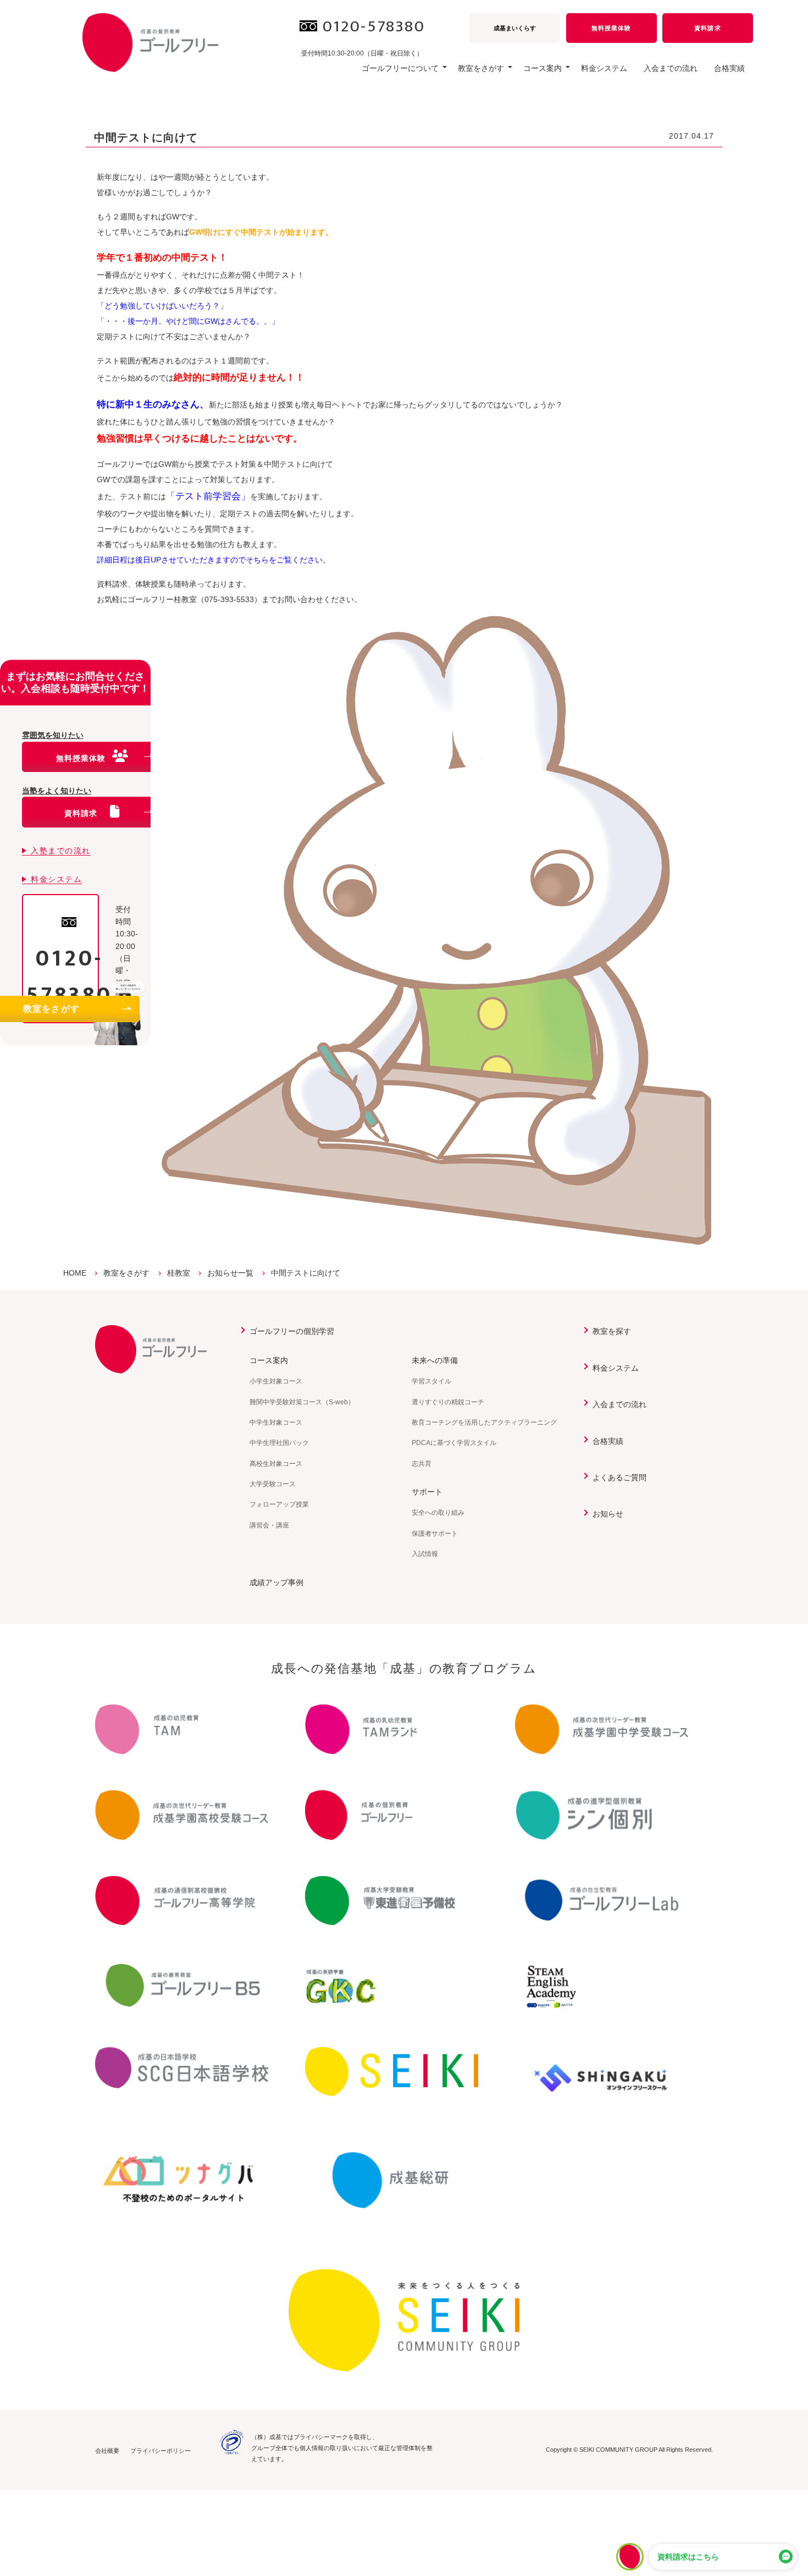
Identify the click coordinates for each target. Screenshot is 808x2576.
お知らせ (608, 1514)
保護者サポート (435, 1534)
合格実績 (729, 68)
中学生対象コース (276, 1422)
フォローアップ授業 (279, 1504)
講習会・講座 (269, 1525)
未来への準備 (435, 1360)
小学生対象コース (276, 1381)
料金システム (604, 68)
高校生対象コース (276, 1464)
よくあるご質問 (619, 1477)
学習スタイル (431, 1381)
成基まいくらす (515, 28)
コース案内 (269, 1360)
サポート (427, 1492)
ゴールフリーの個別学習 (292, 1331)
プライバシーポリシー (161, 2451)
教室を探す (612, 1331)
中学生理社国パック (279, 1443)
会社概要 (107, 2451)
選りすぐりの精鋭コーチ (448, 1402)
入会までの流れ (671, 68)
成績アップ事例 (276, 1582)
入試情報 (425, 1554)
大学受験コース (273, 1484)
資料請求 (707, 28)
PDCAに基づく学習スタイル (454, 1443)
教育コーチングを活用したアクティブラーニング (484, 1422)
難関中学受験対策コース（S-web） (302, 1402)
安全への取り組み (438, 1513)
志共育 (422, 1464)
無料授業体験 (611, 28)
